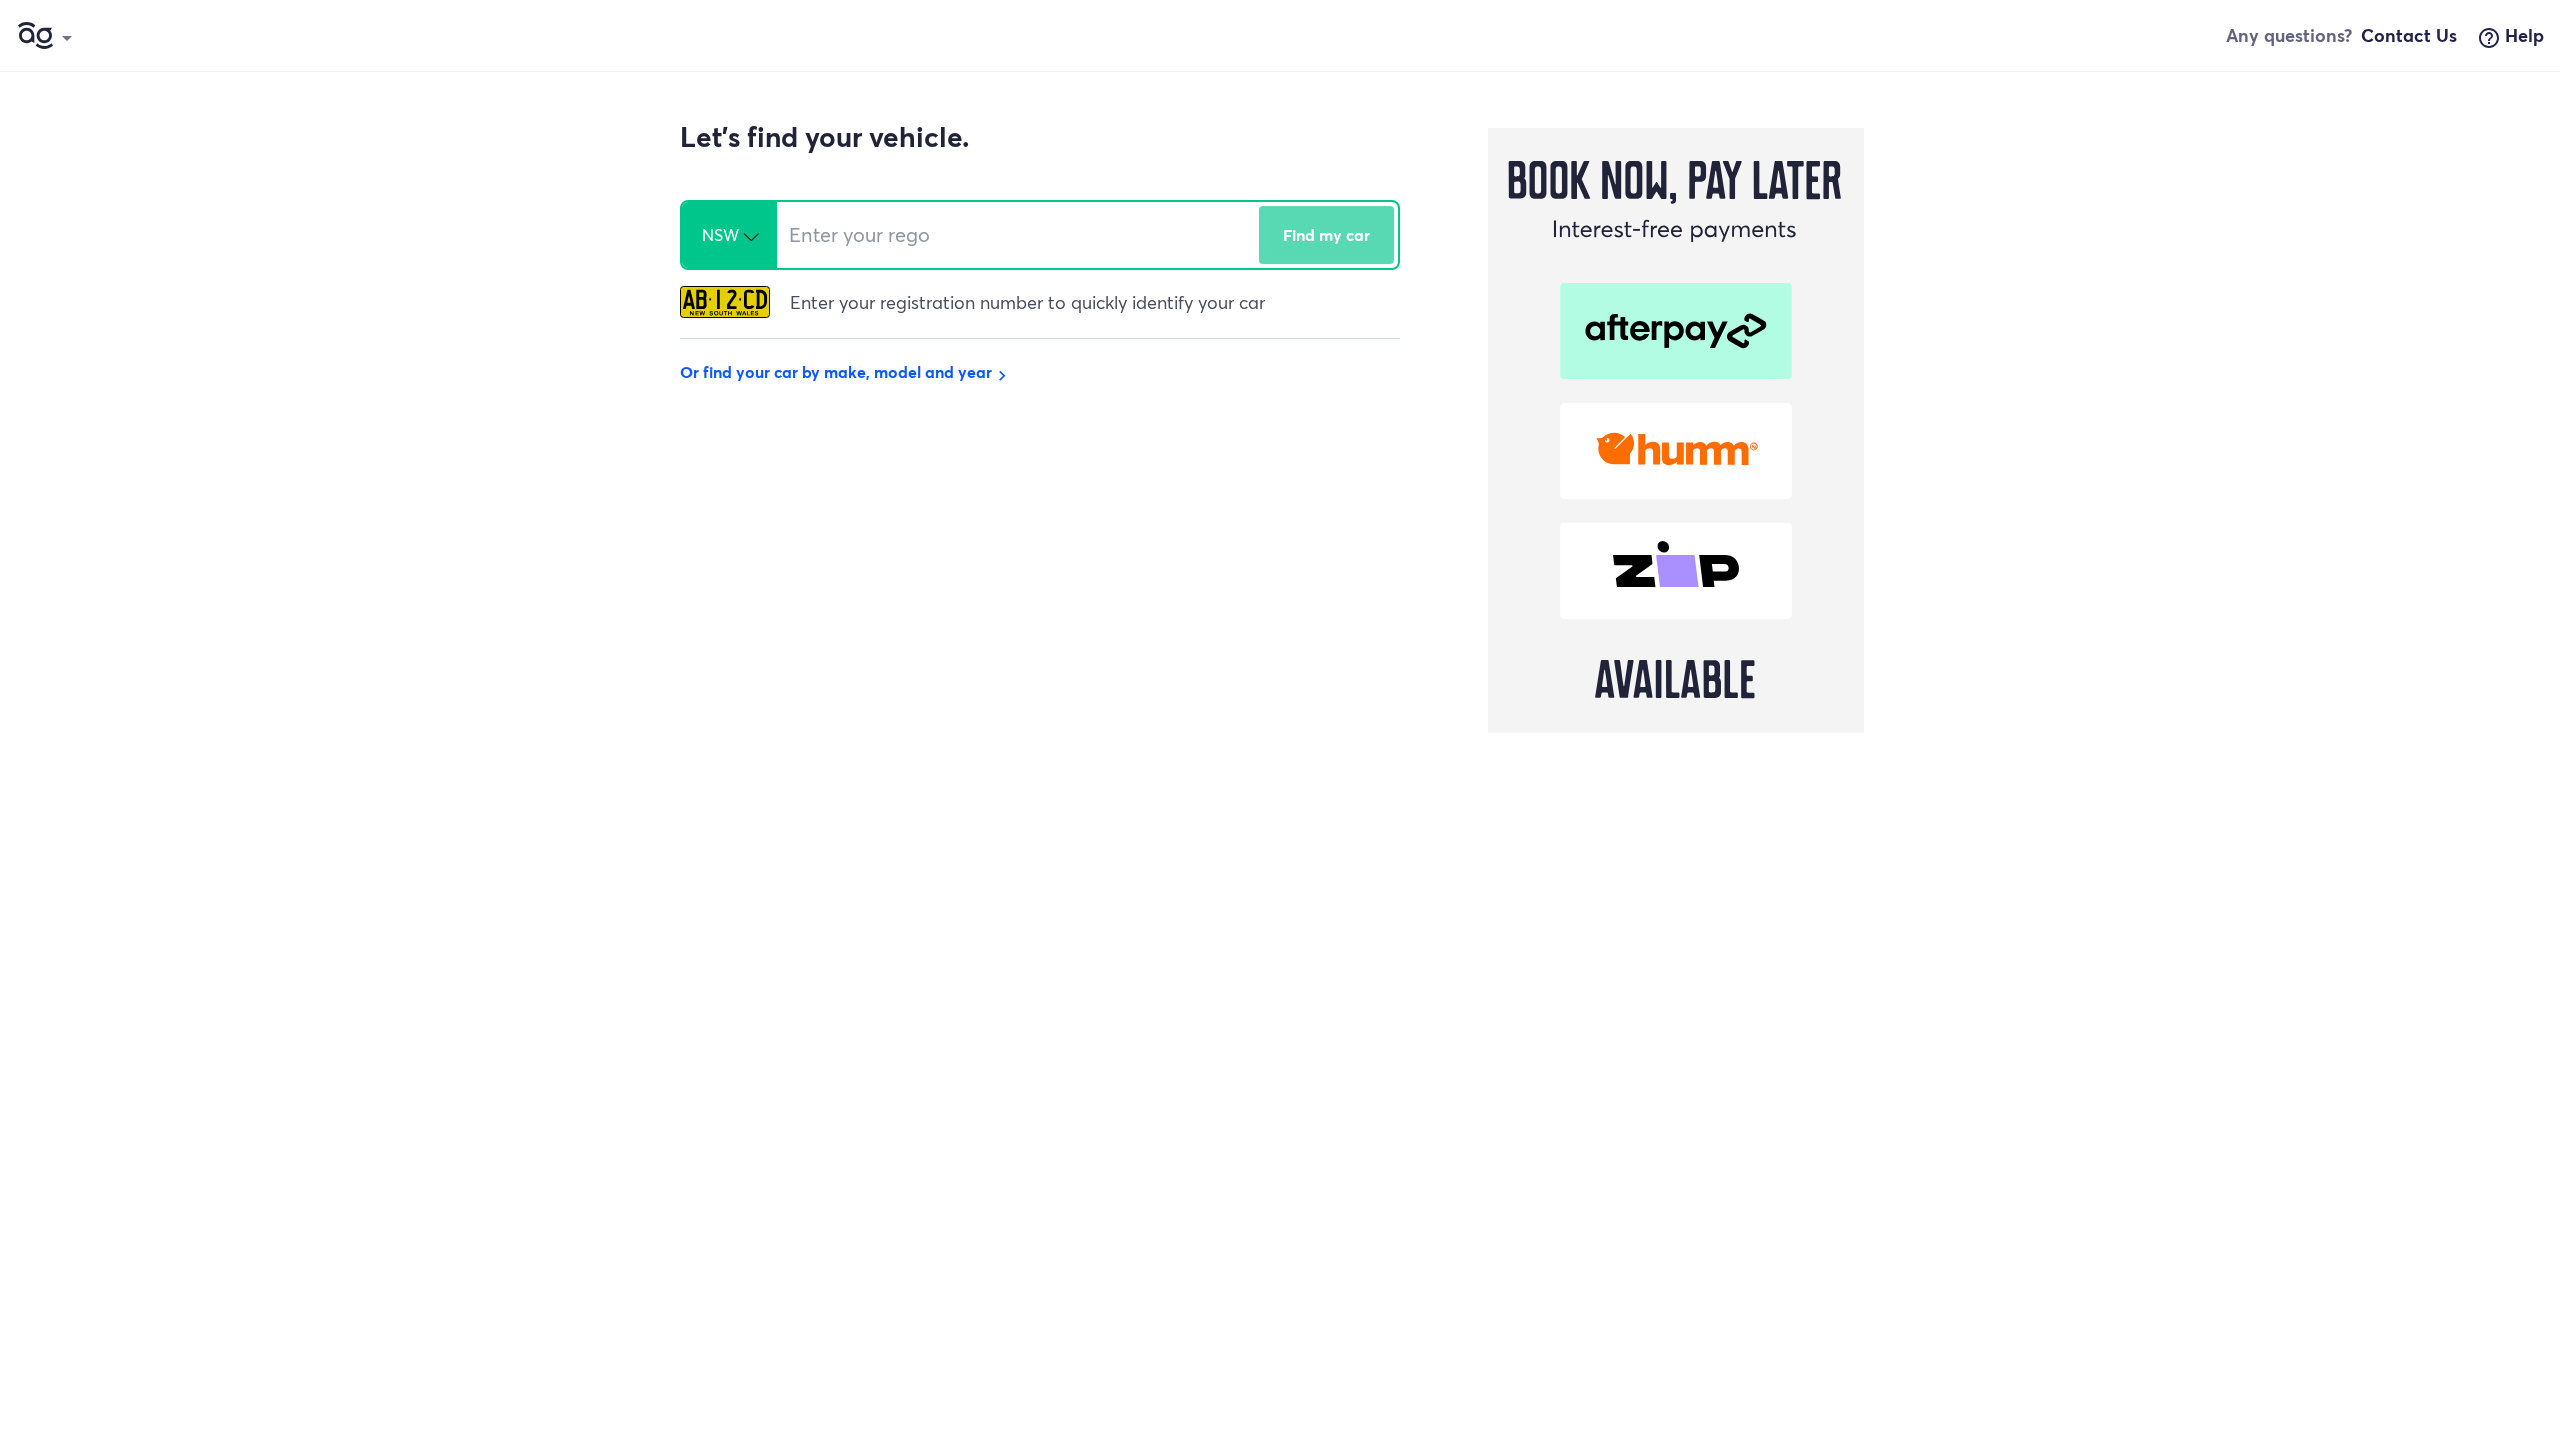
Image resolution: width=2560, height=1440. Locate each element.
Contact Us (2409, 35)
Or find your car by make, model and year (846, 371)
